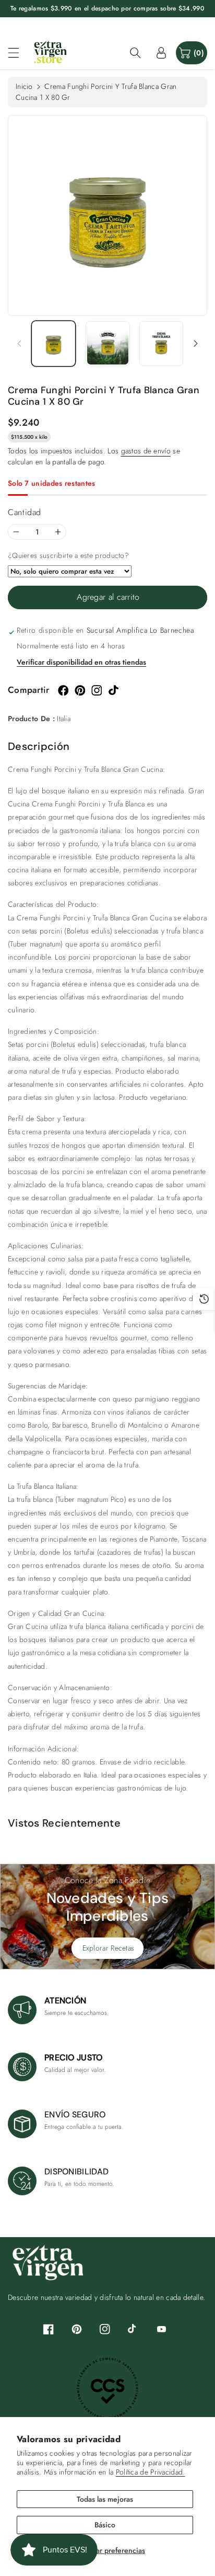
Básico (105, 2525)
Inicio (24, 86)
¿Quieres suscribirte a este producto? (68, 555)
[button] (18, 53)
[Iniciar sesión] (161, 53)
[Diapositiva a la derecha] (196, 344)
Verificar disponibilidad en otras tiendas (81, 662)
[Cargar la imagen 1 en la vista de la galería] (53, 344)
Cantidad (25, 512)
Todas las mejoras (105, 2499)
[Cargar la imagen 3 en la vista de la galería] (162, 344)
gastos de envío (146, 451)
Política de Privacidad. (151, 2472)
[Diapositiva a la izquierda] (19, 344)
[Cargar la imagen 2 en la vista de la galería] (108, 344)
